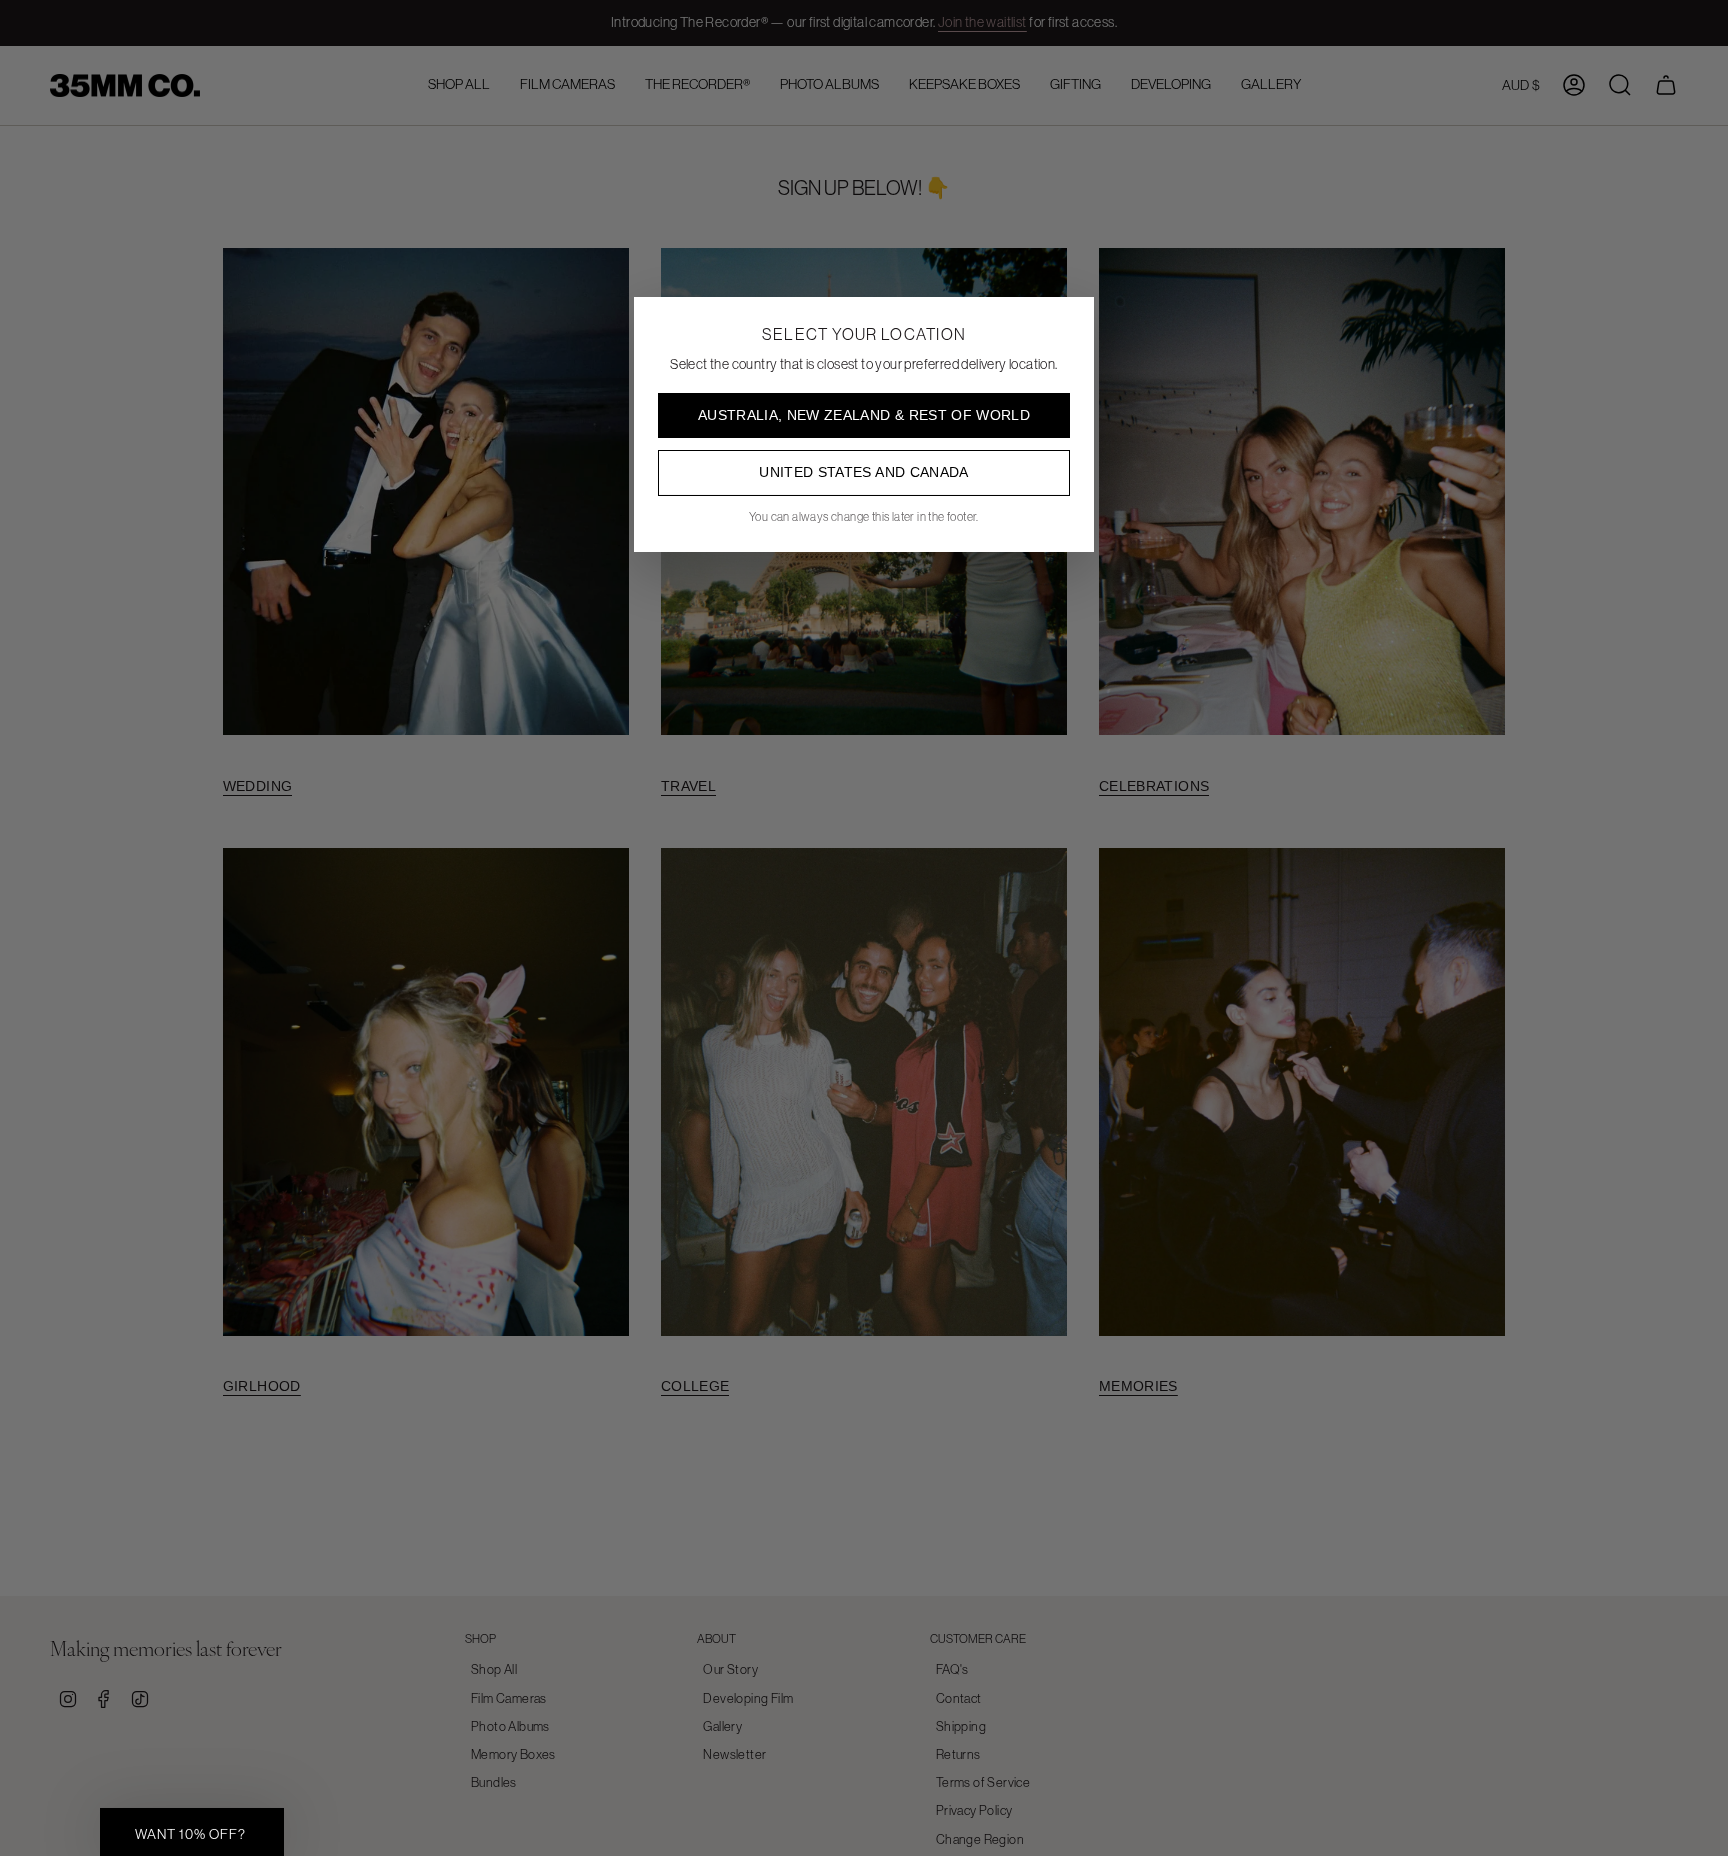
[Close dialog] (1701, 1452)
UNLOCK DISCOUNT (1503, 1797)
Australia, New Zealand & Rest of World (864, 415)
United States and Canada (863, 472)
